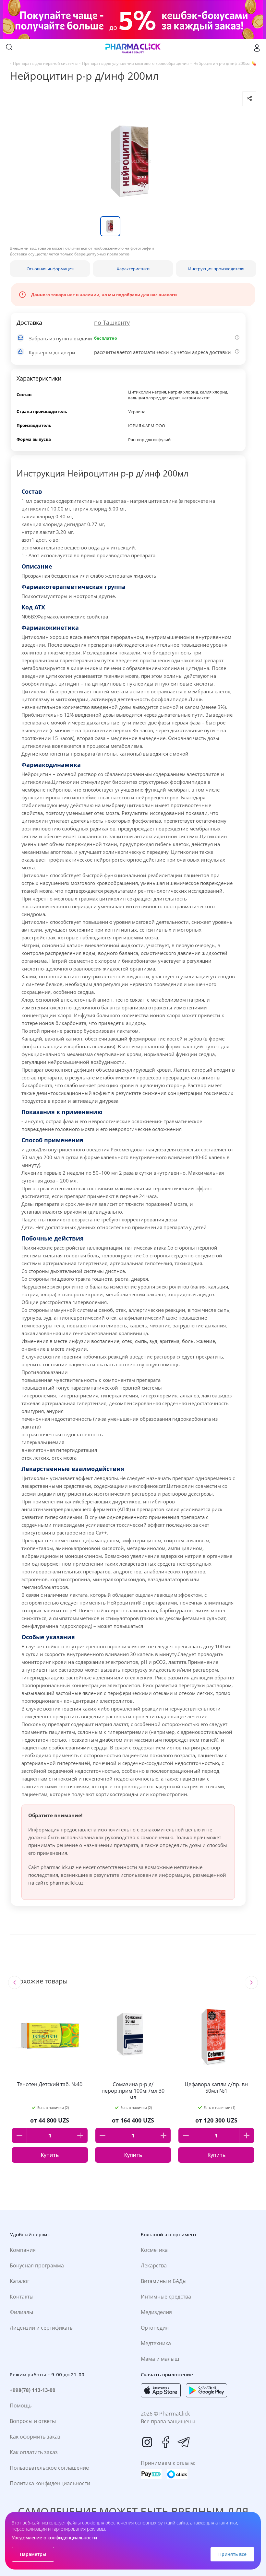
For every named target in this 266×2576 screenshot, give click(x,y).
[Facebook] (165, 2442)
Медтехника (156, 2343)
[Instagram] (147, 2442)
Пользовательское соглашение (49, 2468)
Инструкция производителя (216, 269)
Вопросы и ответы (33, 2421)
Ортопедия (155, 2328)
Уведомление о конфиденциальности (54, 2538)
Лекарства (154, 2265)
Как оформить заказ (35, 2437)
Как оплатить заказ (34, 2452)
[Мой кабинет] (257, 48)
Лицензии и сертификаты (42, 2328)
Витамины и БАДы (164, 2281)
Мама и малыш (160, 2359)
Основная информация (50, 269)
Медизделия (156, 2312)
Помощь (21, 2405)
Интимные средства (166, 2297)
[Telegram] (184, 2442)
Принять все (232, 2554)
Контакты (22, 2297)
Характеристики (133, 269)
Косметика (154, 2250)
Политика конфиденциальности (50, 2483)
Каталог (20, 2281)
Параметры (33, 2554)
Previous (15, 1982)
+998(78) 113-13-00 (33, 2390)
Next (251, 1982)
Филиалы (21, 2312)
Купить (50, 2155)
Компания (23, 2250)
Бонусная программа (37, 2265)
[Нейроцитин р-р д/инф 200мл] (133, 161)
